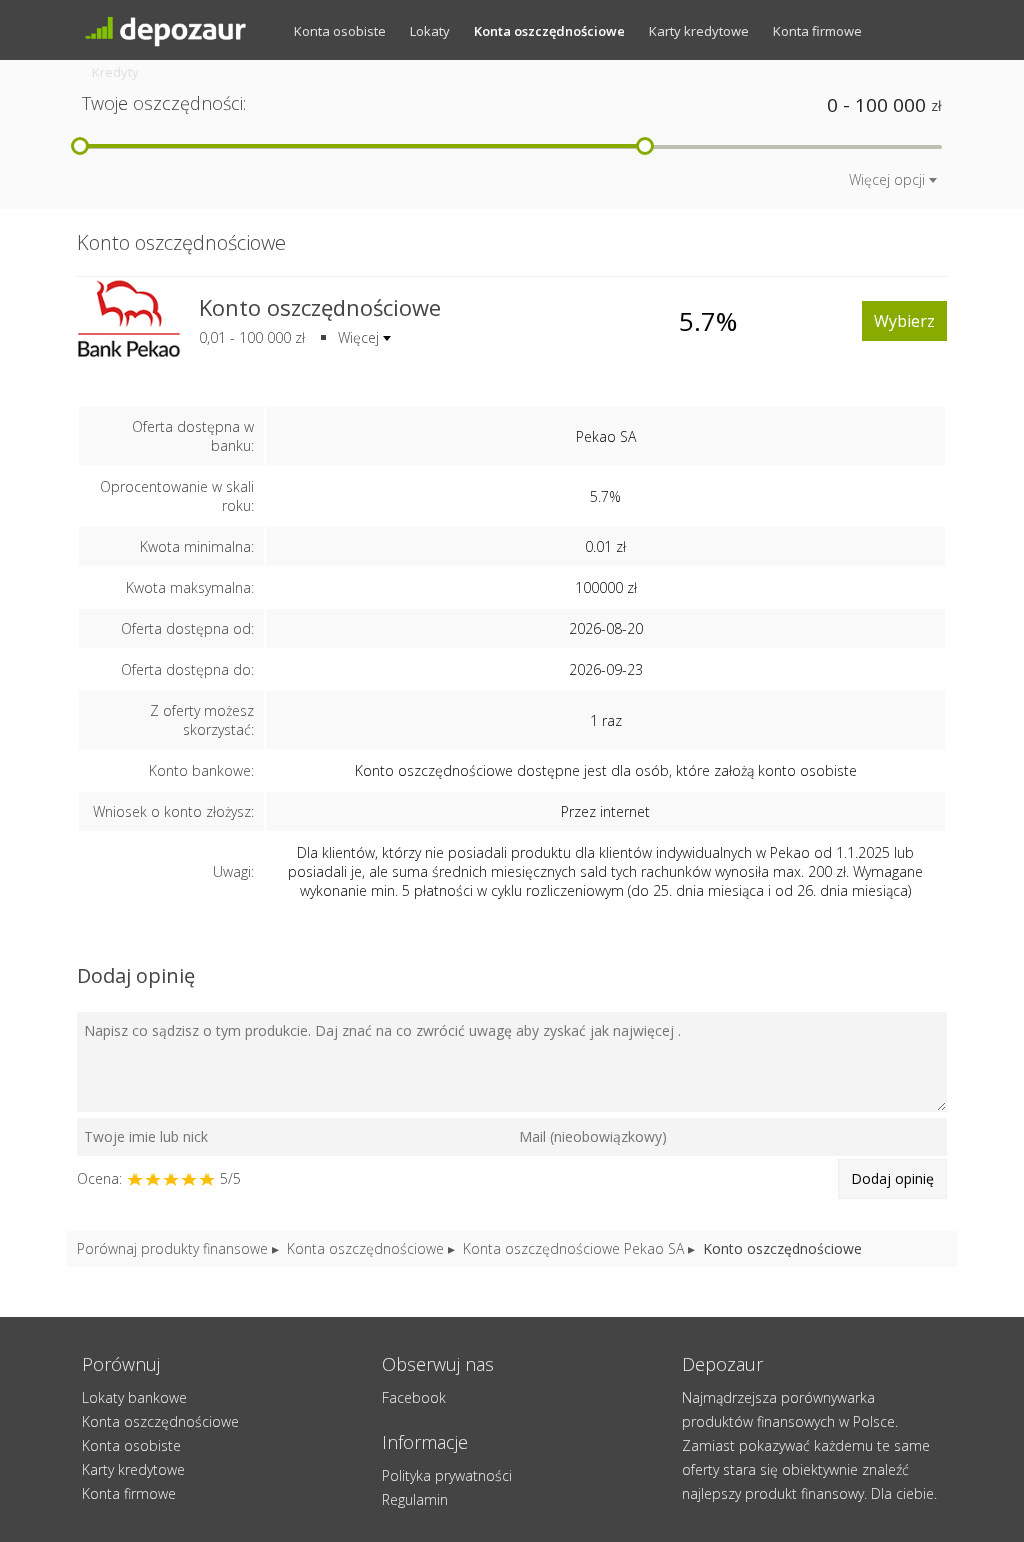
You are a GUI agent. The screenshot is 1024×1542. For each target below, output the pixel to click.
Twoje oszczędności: (164, 103)
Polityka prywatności (447, 1475)
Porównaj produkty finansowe (172, 1248)
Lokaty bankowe (134, 1397)
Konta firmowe (817, 31)
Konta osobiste (340, 31)
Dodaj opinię (892, 1178)
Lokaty (430, 31)
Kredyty (115, 72)
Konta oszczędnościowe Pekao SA (573, 1248)
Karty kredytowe (699, 31)
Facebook (414, 1397)
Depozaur (182, 30)
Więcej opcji (887, 179)
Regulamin (415, 1499)
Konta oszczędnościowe (549, 31)
